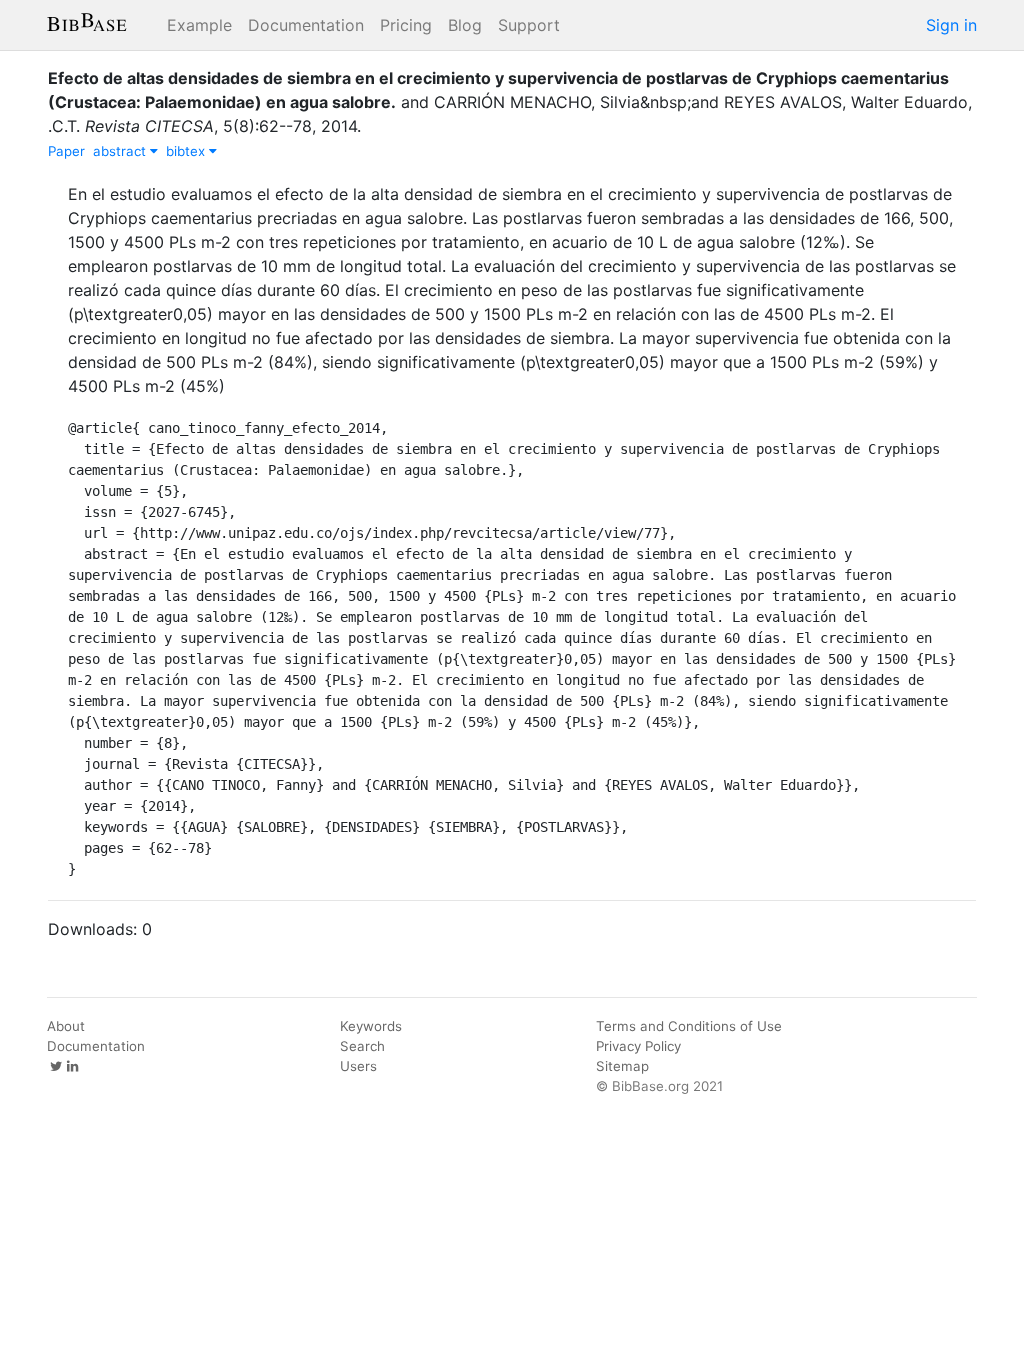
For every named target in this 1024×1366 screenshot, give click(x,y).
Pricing (406, 25)
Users (358, 1066)
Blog (465, 25)
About (66, 1026)
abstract (121, 151)
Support (529, 25)
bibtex (187, 151)
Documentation (306, 25)
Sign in (951, 25)
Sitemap (622, 1066)
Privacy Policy (638, 1046)
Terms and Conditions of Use (689, 1026)
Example (199, 25)
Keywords (371, 1026)
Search (362, 1046)
